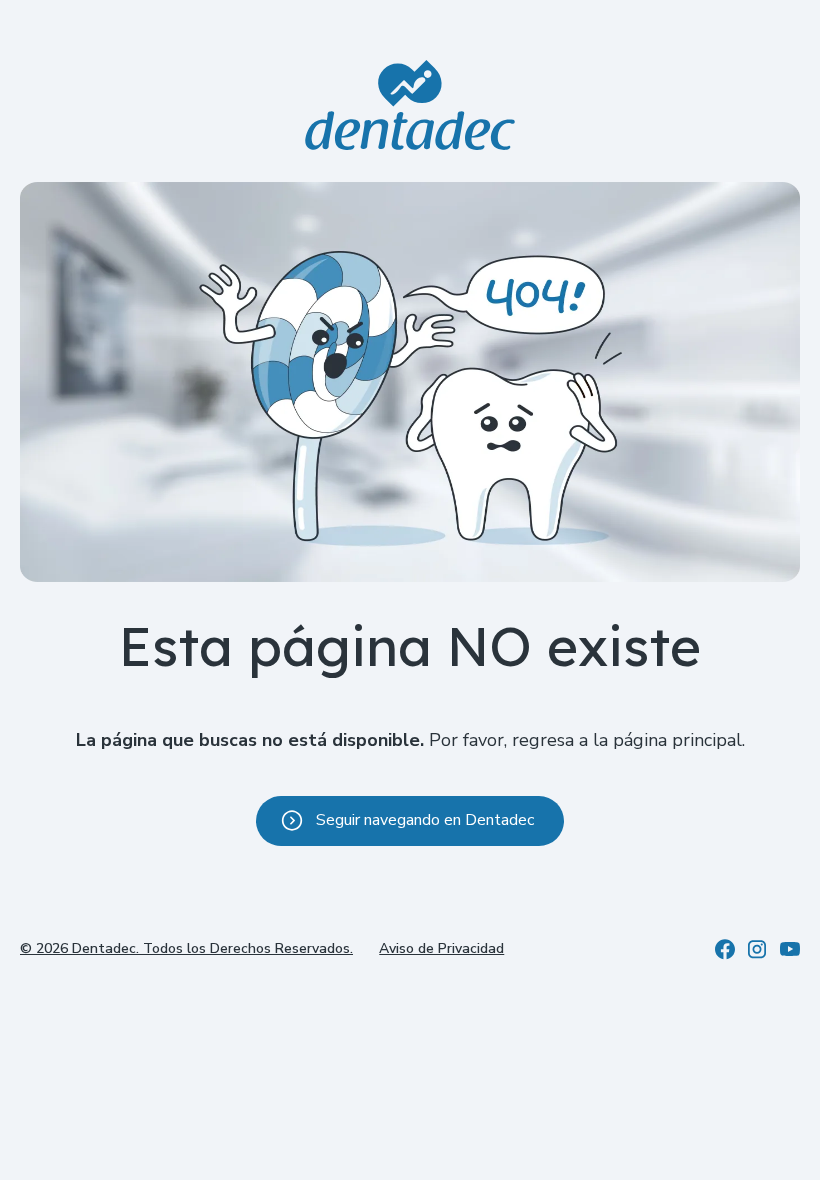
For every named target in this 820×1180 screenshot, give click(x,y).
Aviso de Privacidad (441, 948)
